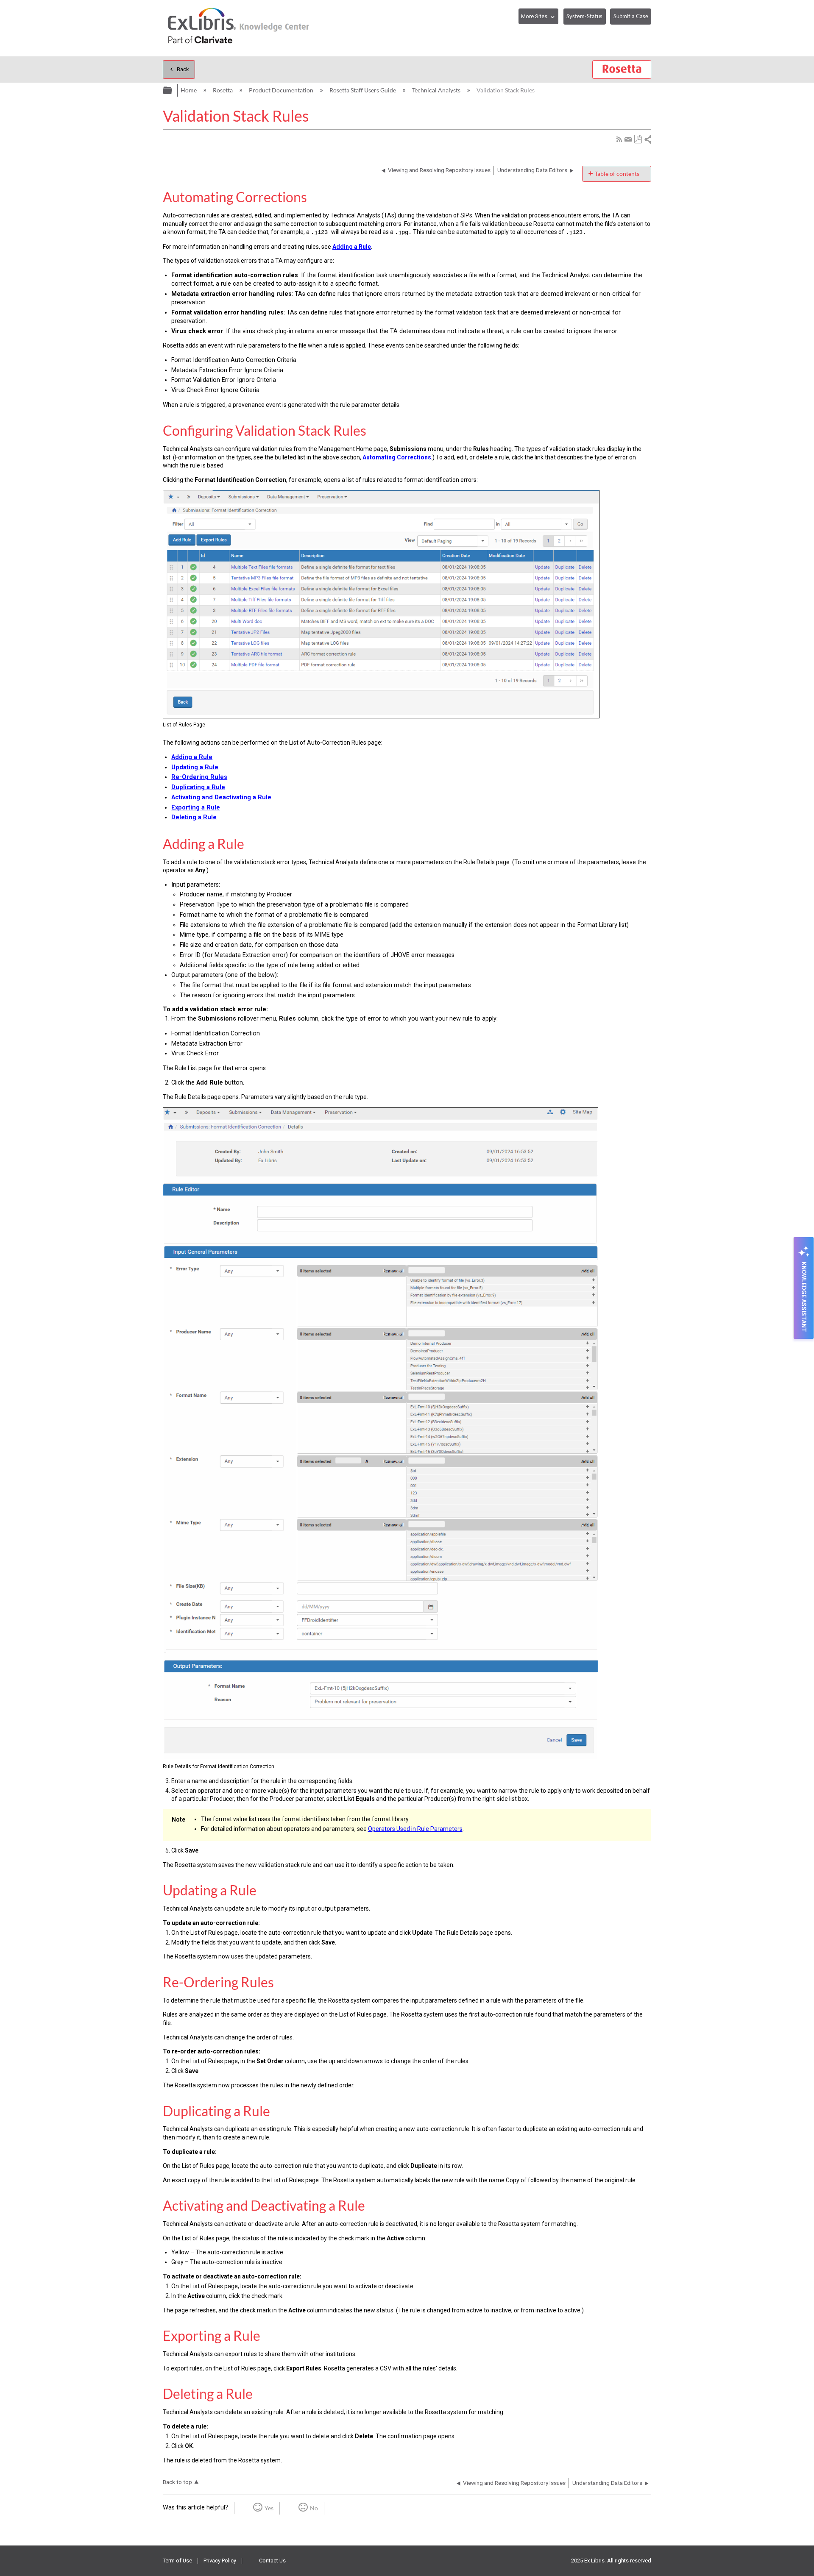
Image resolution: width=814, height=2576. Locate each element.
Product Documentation (282, 90)
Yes (269, 2508)
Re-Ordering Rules (199, 777)
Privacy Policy (220, 2561)
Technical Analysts (437, 90)
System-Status (584, 16)
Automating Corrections (397, 457)
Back (183, 69)
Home (189, 90)
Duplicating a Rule (198, 787)
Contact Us (272, 2561)
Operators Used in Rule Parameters (415, 1829)
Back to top (177, 2482)
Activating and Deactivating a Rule (221, 797)
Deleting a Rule (194, 817)
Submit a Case (631, 16)
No (314, 2508)
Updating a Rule (195, 767)
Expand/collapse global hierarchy (168, 89)
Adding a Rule (352, 247)
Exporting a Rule (196, 808)
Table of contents (617, 174)
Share (647, 139)
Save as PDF (638, 139)
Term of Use (177, 2561)
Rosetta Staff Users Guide (363, 90)
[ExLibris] (239, 28)
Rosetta (223, 90)
